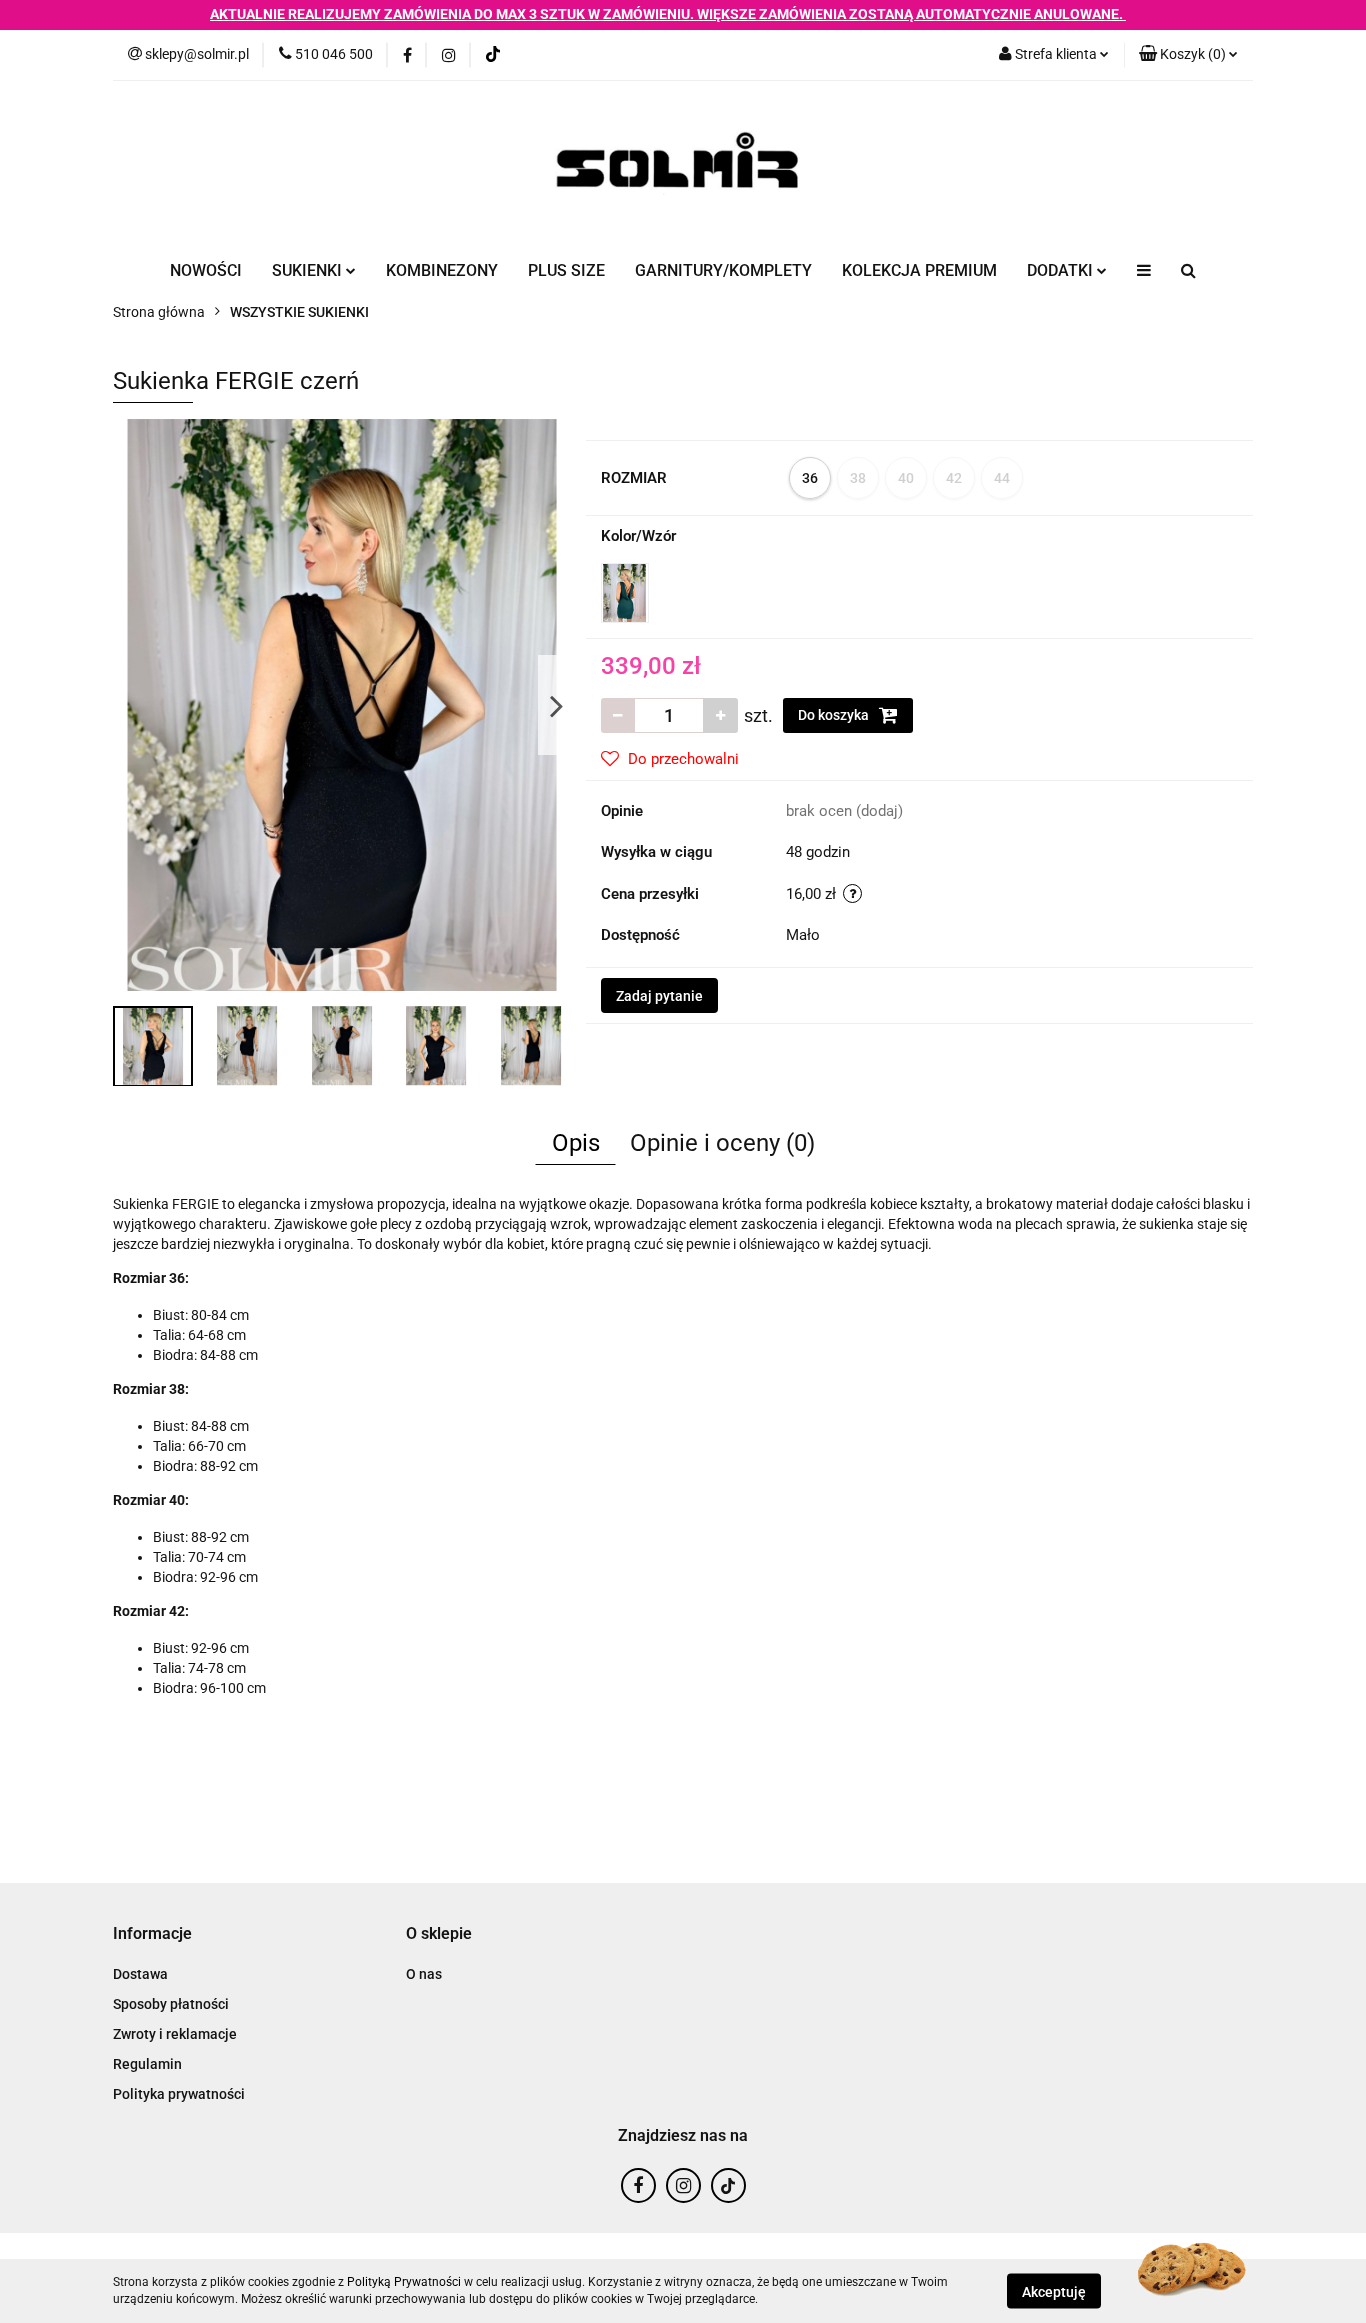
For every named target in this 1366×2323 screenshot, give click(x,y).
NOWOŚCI (206, 270)
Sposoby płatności (171, 2004)
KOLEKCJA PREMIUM (919, 270)
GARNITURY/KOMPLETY (723, 270)
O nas (424, 1974)
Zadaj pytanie (659, 996)
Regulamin (147, 2064)
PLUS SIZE (566, 270)
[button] (1188, 55)
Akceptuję (1054, 2291)
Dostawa (140, 1974)
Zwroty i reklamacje (175, 2034)
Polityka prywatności (179, 2094)
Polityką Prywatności (404, 2282)
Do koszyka (835, 715)
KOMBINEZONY (442, 270)
